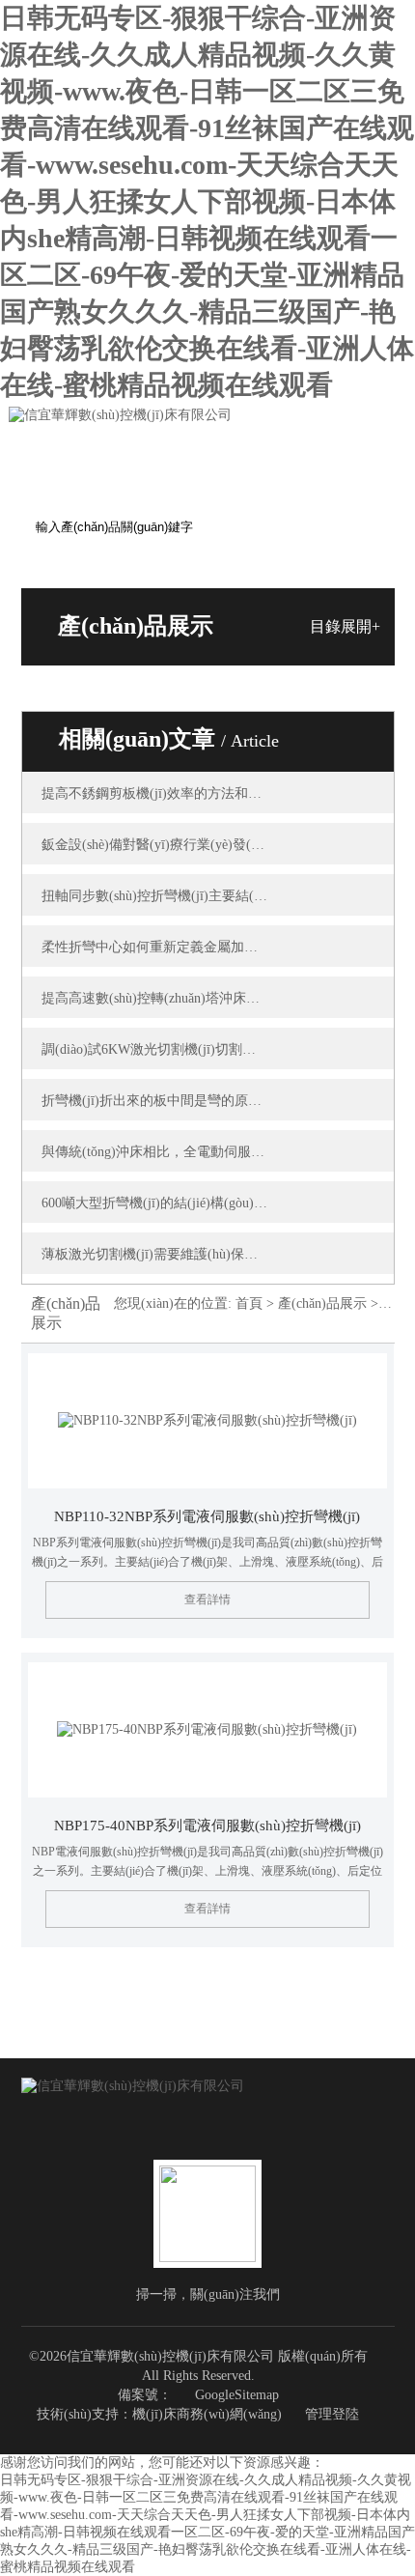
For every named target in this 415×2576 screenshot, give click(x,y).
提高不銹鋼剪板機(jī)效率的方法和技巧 (155, 793)
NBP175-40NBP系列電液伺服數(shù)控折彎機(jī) (207, 1826)
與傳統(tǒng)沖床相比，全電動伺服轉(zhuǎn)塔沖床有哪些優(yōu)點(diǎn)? (155, 1152)
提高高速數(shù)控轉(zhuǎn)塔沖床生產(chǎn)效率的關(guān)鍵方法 (155, 998)
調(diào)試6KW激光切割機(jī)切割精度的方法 (155, 1049)
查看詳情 (207, 1599)
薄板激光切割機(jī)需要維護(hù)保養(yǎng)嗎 (155, 1254)
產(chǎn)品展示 (322, 1303)
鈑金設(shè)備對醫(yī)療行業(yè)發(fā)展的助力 (155, 845)
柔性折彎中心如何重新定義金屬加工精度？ (155, 947)
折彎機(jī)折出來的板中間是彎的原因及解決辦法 (155, 1101)
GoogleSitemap (237, 2395)
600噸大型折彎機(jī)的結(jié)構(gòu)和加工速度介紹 (155, 1203)
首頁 (249, 1303)
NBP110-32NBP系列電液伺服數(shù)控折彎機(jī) (207, 1516)
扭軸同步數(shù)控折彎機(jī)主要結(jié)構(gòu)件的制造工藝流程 (155, 896)
